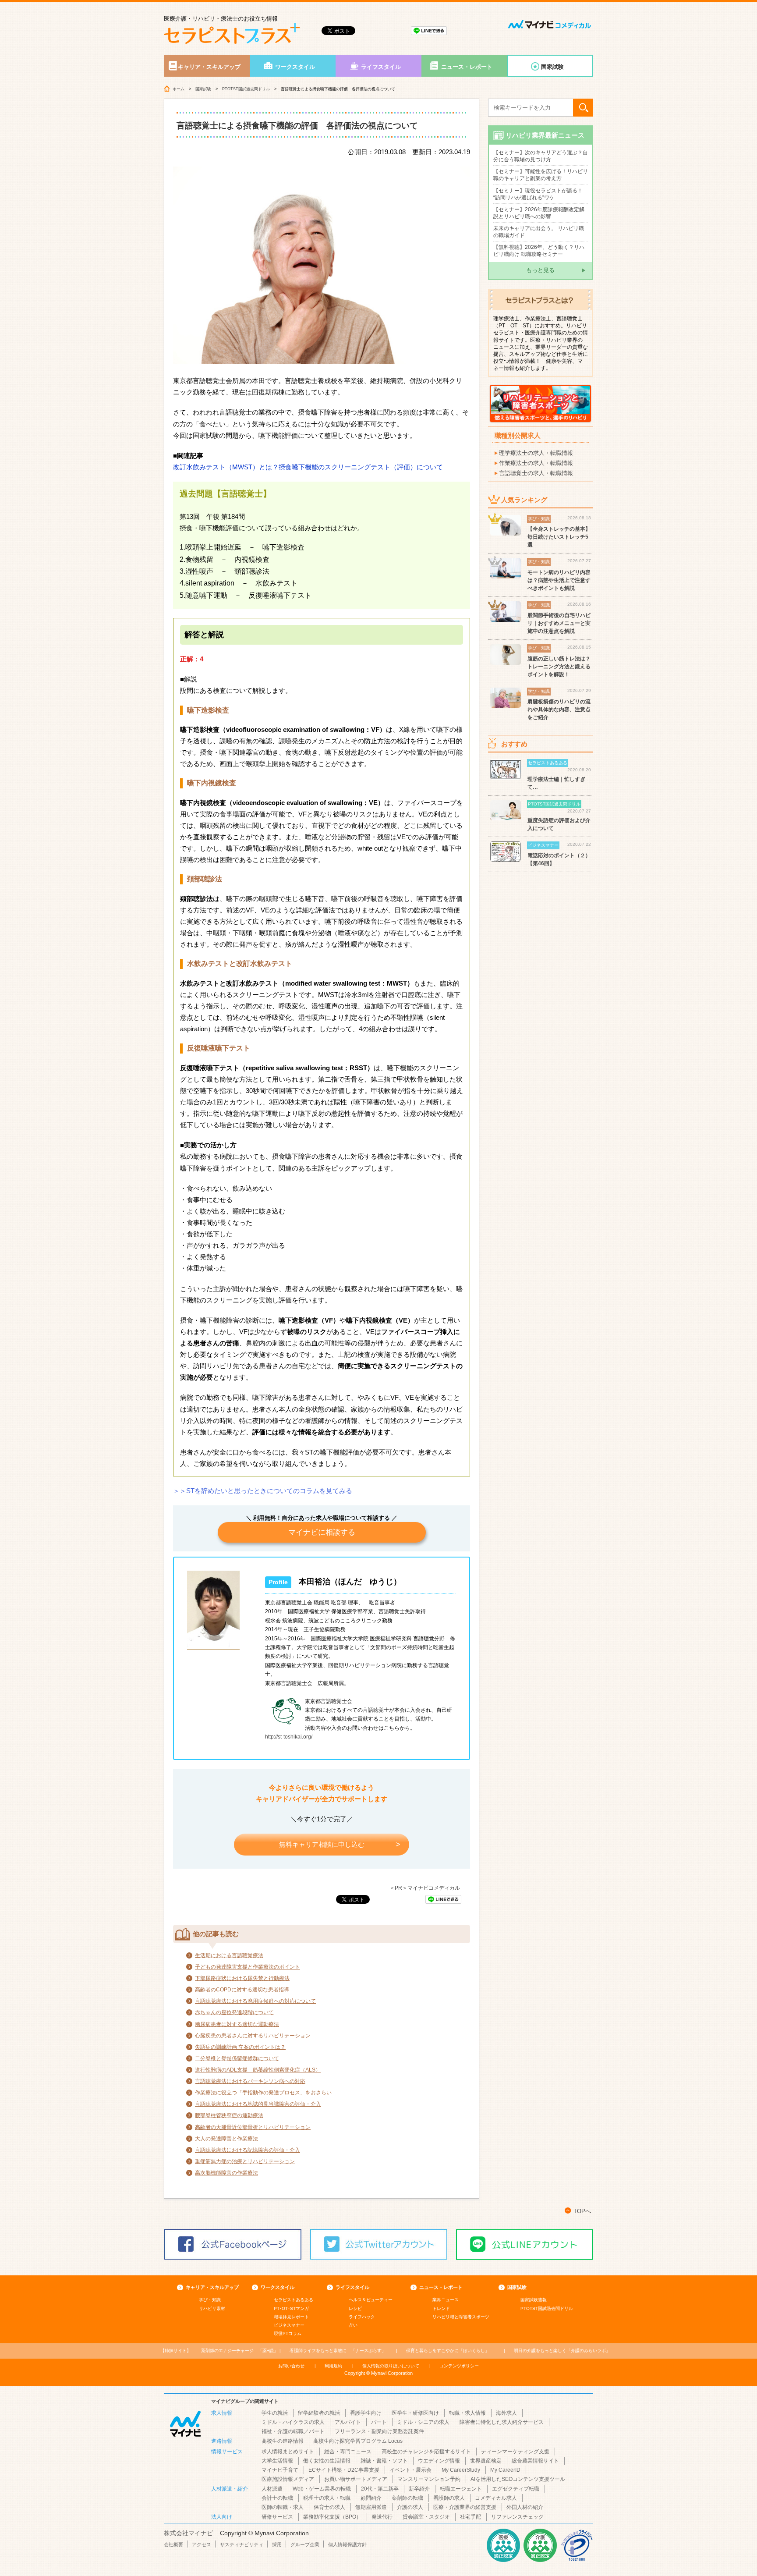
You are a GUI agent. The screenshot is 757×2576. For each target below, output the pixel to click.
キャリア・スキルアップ (209, 67)
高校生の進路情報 (283, 2441)
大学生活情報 (277, 2461)
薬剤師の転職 (407, 2498)
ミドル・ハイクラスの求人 (293, 2422)
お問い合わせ (291, 2366)
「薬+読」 (240, 2351)
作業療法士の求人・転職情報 (536, 463)
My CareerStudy (461, 2470)
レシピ (355, 2308)
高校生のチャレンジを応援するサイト (426, 2452)
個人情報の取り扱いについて (391, 2366)
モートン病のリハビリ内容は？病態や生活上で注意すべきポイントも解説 (559, 580)
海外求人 (506, 2413)
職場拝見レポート (291, 2317)
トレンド (441, 2308)
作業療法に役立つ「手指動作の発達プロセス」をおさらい (263, 2093)
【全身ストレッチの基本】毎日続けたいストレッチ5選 (559, 537)
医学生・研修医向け (415, 2413)
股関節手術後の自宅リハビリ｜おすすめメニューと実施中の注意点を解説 (559, 623)
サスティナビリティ (242, 2544)
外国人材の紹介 (525, 2507)
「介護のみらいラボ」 (562, 2351)
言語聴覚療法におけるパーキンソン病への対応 (250, 2081)
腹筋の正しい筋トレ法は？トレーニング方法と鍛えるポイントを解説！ (559, 667)
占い (353, 2325)
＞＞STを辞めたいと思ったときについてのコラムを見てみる (263, 1491)
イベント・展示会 (410, 2470)
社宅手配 (470, 2517)
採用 (277, 2544)
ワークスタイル (295, 67)
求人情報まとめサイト (288, 2452)
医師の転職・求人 (283, 2507)
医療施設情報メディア (288, 2479)
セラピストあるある (294, 2300)
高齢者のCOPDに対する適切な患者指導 (242, 1990)
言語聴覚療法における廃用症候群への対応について (255, 2001)
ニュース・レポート (467, 67)
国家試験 (552, 67)
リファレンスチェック (517, 2517)
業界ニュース (446, 2300)
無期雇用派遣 (371, 2507)
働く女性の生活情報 (327, 2461)
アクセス (202, 2544)
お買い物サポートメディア (356, 2479)
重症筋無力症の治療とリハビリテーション (245, 2161)
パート (379, 2422)
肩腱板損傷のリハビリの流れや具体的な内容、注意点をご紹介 (559, 710)
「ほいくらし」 (448, 2351)
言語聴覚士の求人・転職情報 (536, 473)
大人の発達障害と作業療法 (226, 2139)
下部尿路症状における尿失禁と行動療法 (242, 1978)
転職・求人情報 (467, 2413)
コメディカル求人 (496, 2498)
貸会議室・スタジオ (426, 2517)
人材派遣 (272, 2489)
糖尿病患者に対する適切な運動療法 (237, 2024)
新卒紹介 (419, 2489)
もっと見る (540, 270)
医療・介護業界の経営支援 (465, 2507)
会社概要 (173, 2544)
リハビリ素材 (212, 2308)
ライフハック (362, 2317)
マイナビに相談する (322, 1532)
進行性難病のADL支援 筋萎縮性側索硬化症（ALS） (258, 2070)
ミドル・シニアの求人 (423, 2422)
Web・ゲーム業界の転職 (322, 2489)
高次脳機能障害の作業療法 (226, 2173)
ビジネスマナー (289, 2325)
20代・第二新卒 (380, 2489)
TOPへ (582, 2211)
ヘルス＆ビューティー (371, 2300)
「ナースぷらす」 (338, 2351)
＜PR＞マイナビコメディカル (425, 1888)
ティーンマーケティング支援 (515, 2452)
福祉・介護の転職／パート (293, 2431)
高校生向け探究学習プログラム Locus (358, 2441)
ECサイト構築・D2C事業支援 (344, 2470)
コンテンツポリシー (459, 2366)
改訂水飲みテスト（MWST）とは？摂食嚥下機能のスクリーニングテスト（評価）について (308, 467)
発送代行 (382, 2517)
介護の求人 (410, 2507)
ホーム (179, 89)
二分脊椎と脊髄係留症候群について (237, 2058)
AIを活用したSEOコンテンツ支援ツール (518, 2479)
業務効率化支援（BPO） (332, 2517)
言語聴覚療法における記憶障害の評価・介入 (248, 2150)
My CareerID (505, 2470)
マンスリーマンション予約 (429, 2479)
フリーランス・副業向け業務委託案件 (379, 2431)
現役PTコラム (288, 2333)
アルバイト (348, 2422)
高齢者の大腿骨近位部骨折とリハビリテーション (253, 2127)
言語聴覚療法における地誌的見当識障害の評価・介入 (258, 2104)
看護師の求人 (449, 2498)
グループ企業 (305, 2544)
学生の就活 (275, 2413)
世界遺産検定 (486, 2461)
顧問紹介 (371, 2498)
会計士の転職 (277, 2498)
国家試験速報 (534, 2300)
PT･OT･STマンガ (291, 2308)
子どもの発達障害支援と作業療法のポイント (248, 1967)
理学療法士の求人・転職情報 (536, 453)
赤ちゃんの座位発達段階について (234, 2012)
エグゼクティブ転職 (516, 2489)
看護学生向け (366, 2413)
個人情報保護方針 (347, 2544)
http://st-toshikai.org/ (289, 1737)
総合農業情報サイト (535, 2461)
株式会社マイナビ (188, 2533)
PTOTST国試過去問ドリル (246, 89)
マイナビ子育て (280, 2470)
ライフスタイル (381, 67)
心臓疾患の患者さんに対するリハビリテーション (253, 2036)
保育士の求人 (329, 2507)
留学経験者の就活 (319, 2413)
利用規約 (333, 2366)
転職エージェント (461, 2489)
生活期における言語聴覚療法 (229, 1955)
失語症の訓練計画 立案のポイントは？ (240, 2047)
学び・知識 (210, 2300)
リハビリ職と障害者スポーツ (461, 2317)
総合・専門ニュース (348, 2452)
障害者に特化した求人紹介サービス (502, 2422)
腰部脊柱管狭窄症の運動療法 (229, 2115)
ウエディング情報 (439, 2461)
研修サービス (277, 2517)
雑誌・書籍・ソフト (384, 2461)
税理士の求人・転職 (327, 2498)
